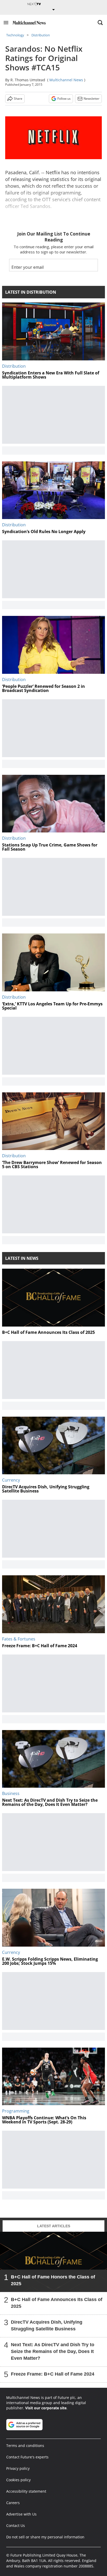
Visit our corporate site (46, 2408)
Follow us (64, 99)
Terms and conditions (25, 2446)
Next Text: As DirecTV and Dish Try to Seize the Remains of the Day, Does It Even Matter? (53, 2351)
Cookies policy (18, 2480)
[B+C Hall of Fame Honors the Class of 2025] (53, 2262)
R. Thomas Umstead (28, 80)
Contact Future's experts (27, 2457)
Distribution (41, 35)
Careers (13, 2503)
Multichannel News (66, 80)
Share (18, 99)
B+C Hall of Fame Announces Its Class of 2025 (57, 2303)
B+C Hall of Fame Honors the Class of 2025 (53, 2280)
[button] (6, 23)
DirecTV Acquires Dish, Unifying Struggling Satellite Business (47, 2325)
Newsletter (92, 99)
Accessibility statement (26, 2491)
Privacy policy (18, 2468)
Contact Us (16, 2525)
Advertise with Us (21, 2514)
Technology (15, 35)
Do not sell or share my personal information (45, 2537)
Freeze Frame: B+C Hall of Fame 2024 (53, 2374)
